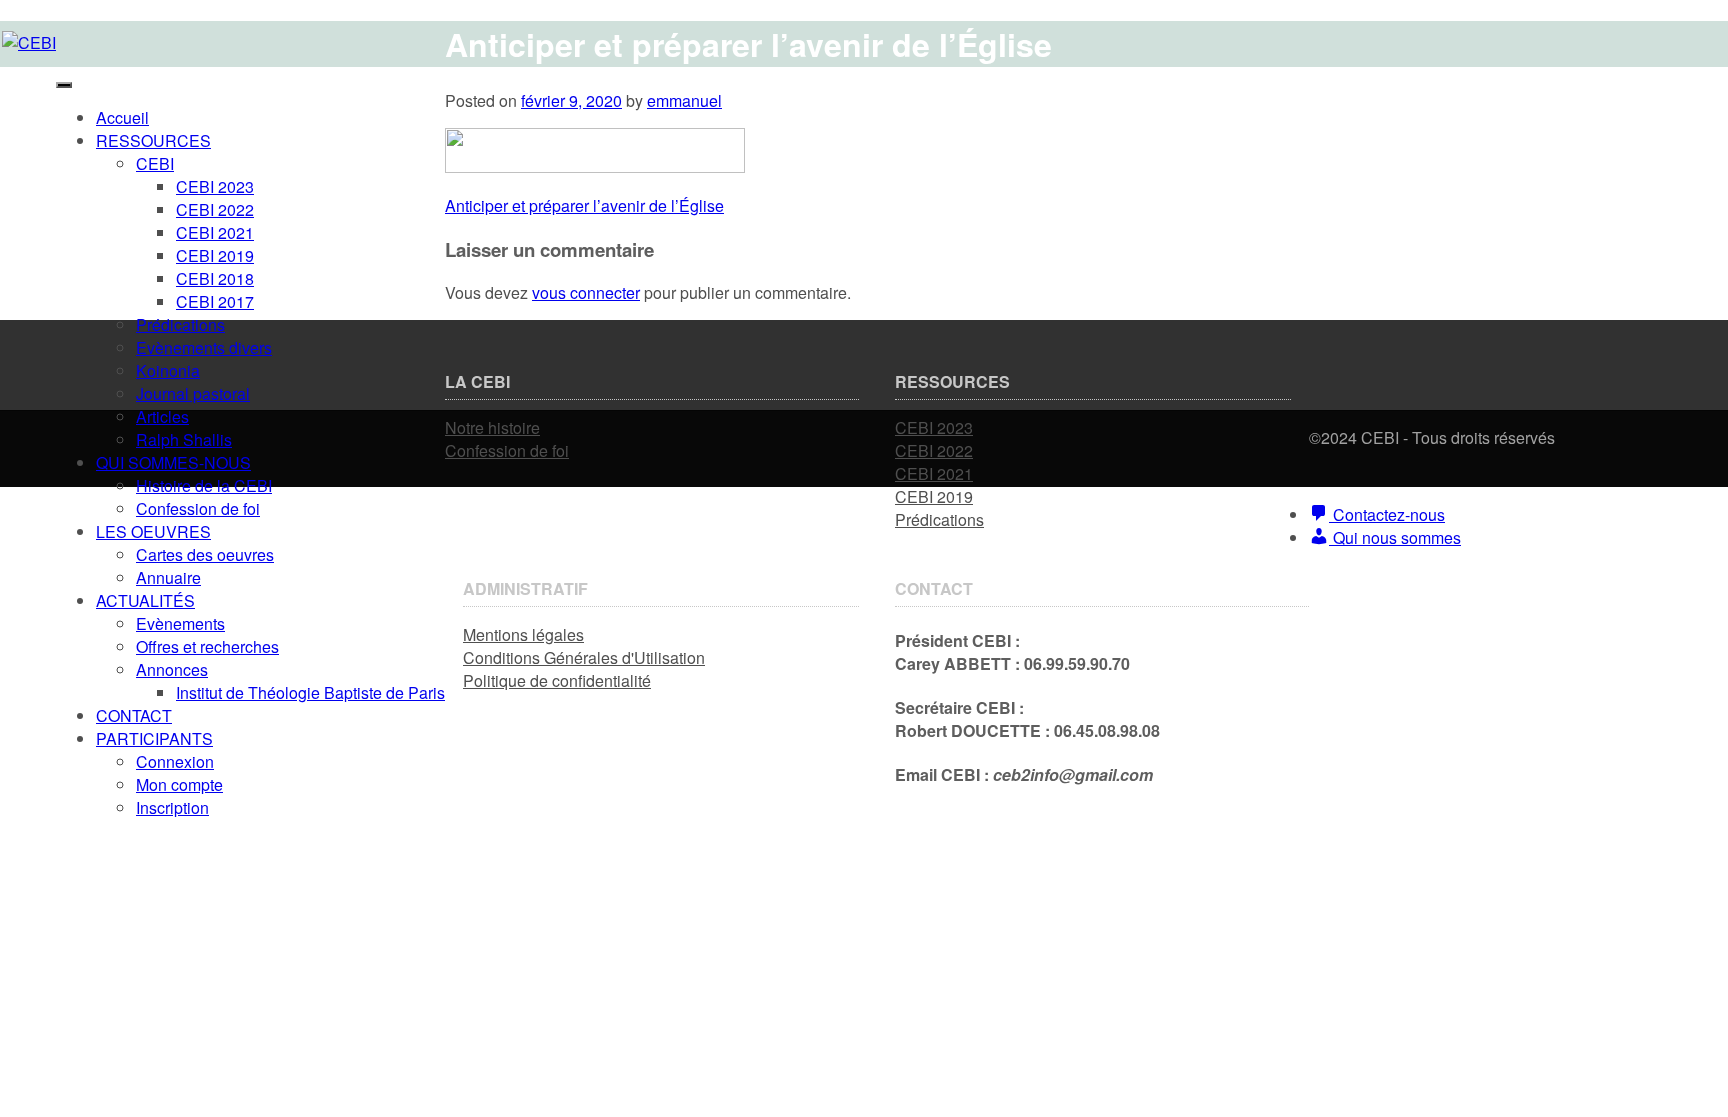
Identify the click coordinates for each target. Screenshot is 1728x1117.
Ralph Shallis (184, 439)
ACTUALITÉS (145, 600)
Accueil (122, 117)
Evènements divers (204, 347)
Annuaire (168, 577)
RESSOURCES (153, 140)
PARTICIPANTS (154, 738)
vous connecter (586, 292)
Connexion (175, 761)
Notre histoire (492, 427)
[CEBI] (29, 42)
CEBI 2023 (215, 186)
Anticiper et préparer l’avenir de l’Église (584, 205)
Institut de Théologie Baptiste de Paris (310, 692)
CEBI (155, 163)
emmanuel (684, 100)
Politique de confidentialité (557, 680)
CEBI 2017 (215, 301)
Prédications (180, 324)
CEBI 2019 (215, 255)
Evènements (180, 623)
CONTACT (134, 715)
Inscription (172, 807)
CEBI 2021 (215, 232)
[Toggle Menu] (64, 85)
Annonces (172, 669)
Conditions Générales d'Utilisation (584, 657)
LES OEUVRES (153, 531)
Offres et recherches (207, 646)
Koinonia (168, 370)
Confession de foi (198, 508)
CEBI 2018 (215, 278)
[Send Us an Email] (1315, 460)
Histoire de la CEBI (204, 485)
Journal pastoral (193, 393)
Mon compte (179, 784)
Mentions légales (523, 634)
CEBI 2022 (215, 209)
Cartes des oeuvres (205, 554)
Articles (162, 416)
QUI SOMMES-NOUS (173, 462)
